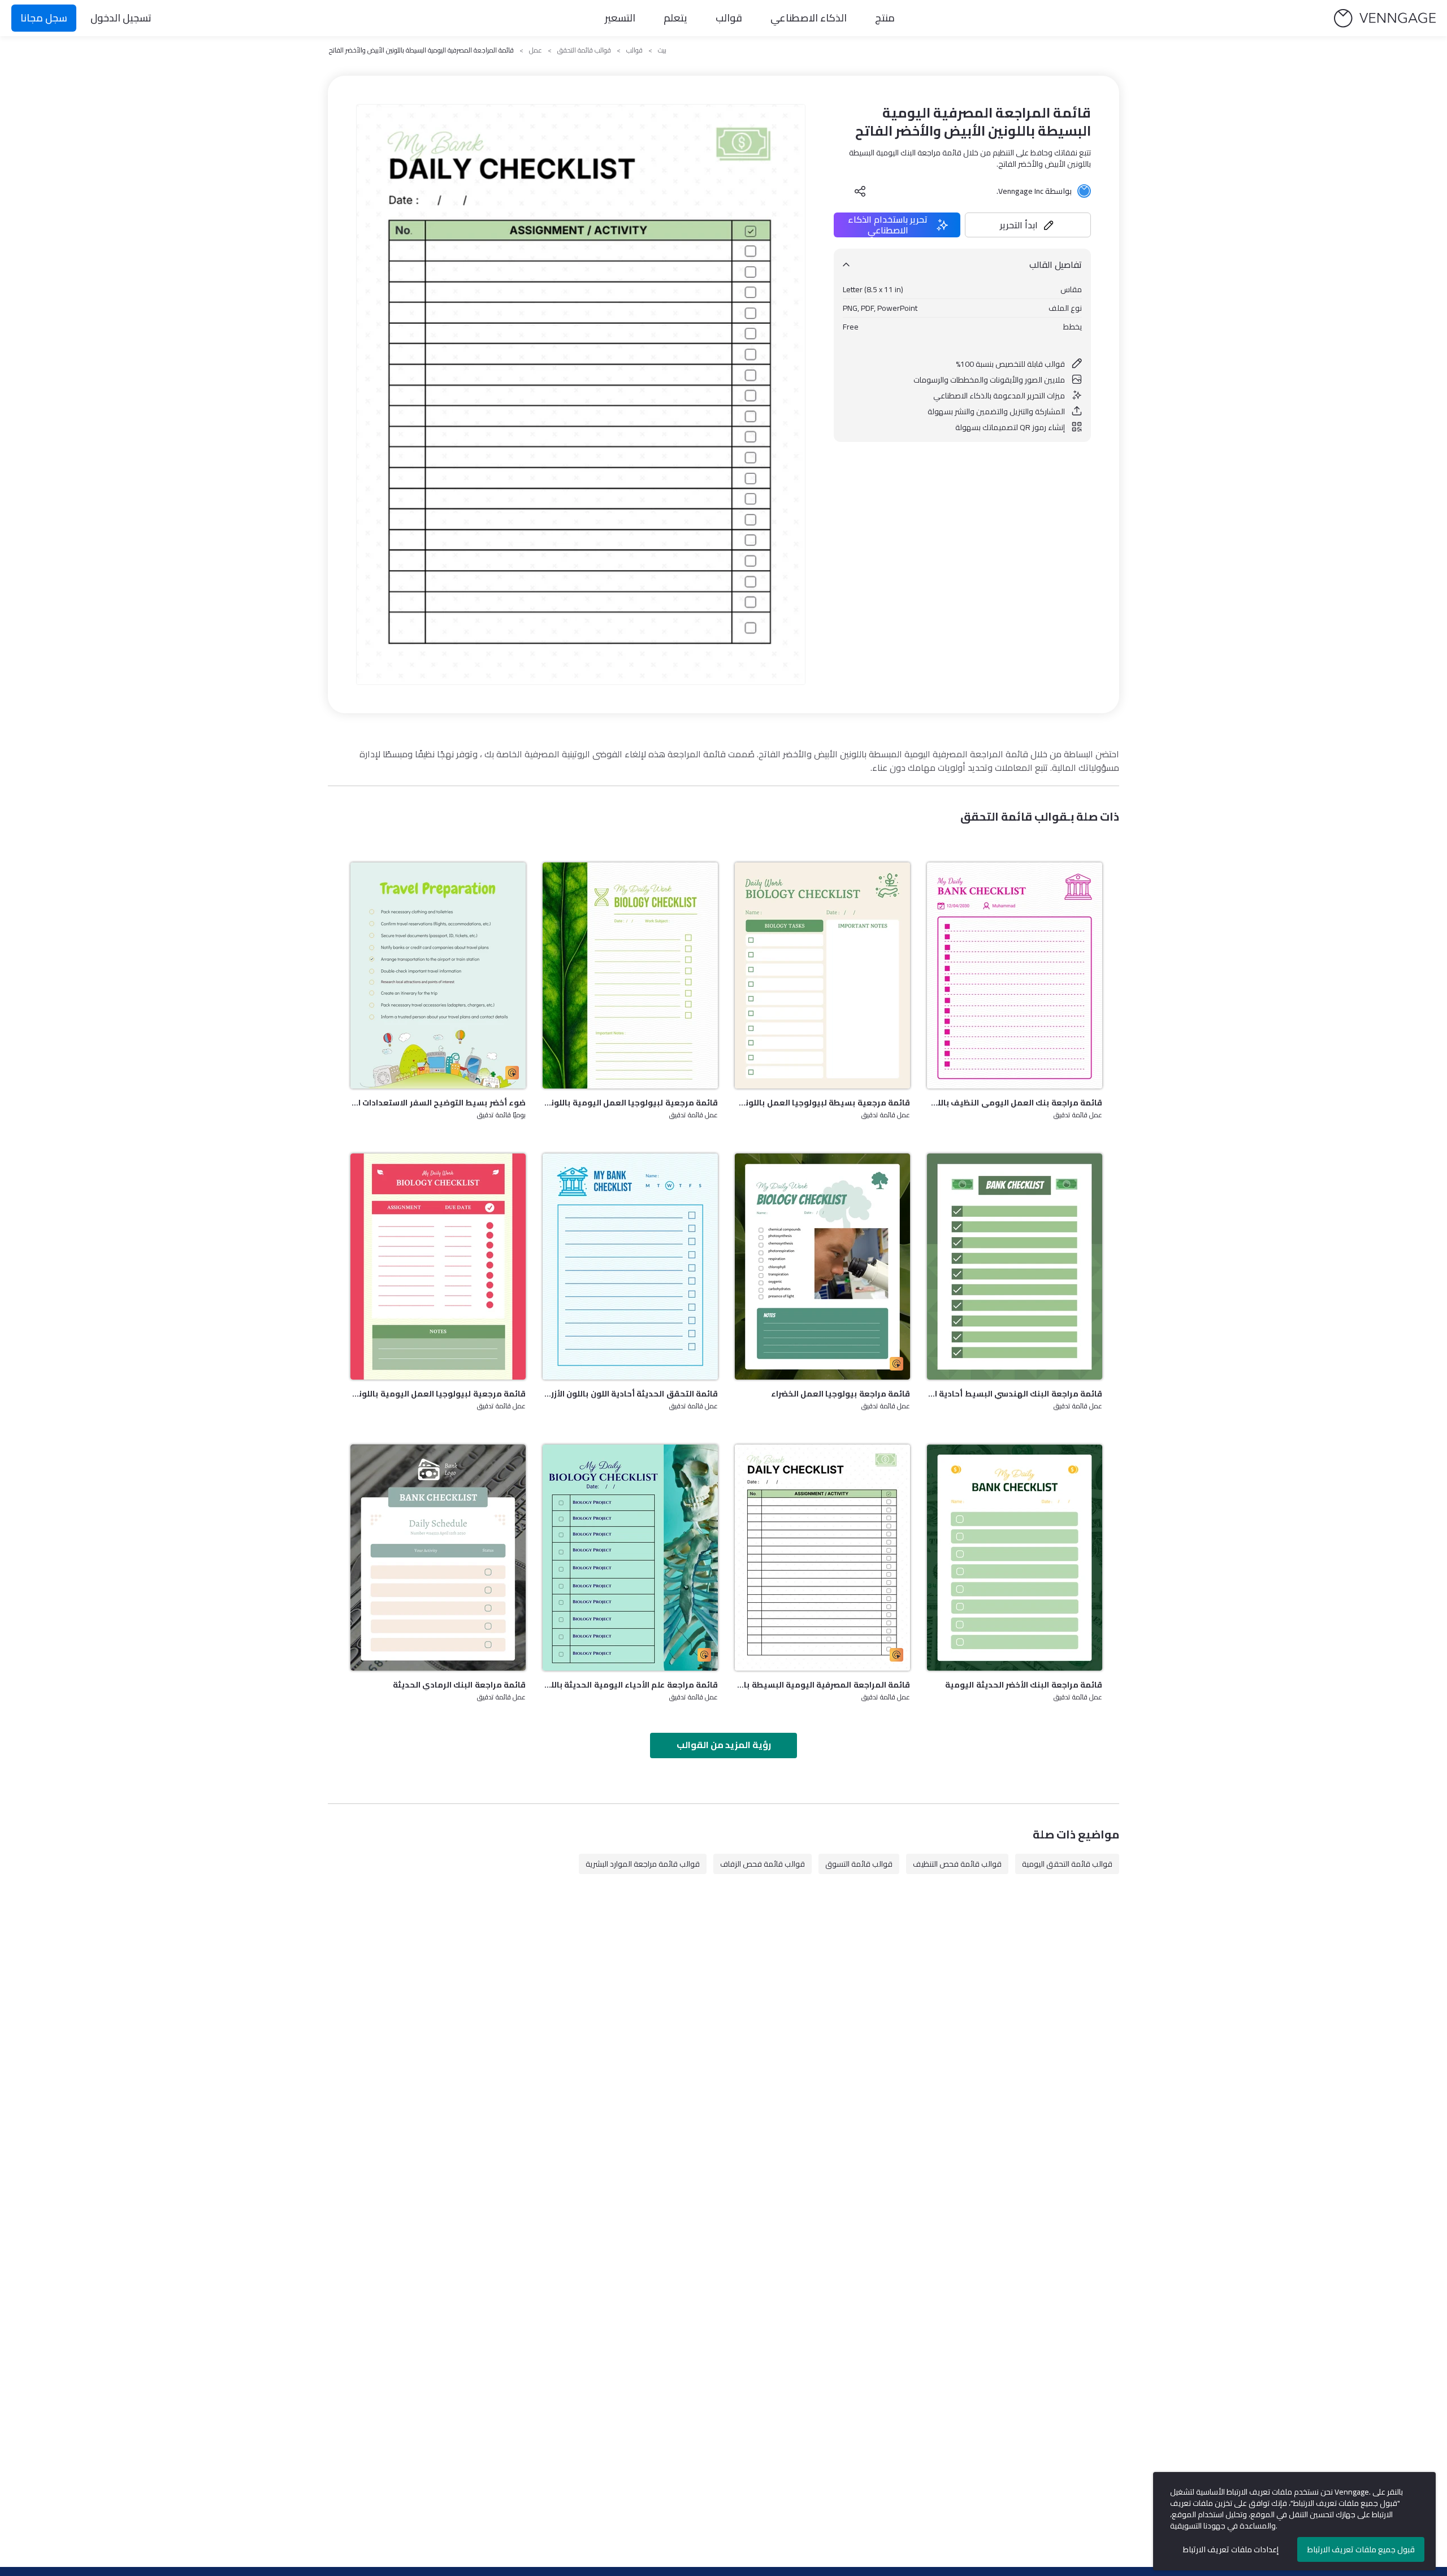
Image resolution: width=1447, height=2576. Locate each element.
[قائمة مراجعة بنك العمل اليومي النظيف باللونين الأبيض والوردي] (1015, 975)
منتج (885, 18)
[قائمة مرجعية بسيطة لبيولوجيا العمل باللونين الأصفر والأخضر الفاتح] (822, 975)
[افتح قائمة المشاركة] (860, 191)
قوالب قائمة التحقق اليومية (1067, 1864)
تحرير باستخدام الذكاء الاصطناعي (888, 225)
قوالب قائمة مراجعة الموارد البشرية (643, 1864)
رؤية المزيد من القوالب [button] (724, 1745)
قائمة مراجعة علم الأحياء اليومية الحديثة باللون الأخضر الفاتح (630, 1685)
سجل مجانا (44, 18)
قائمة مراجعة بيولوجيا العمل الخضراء (841, 1394)
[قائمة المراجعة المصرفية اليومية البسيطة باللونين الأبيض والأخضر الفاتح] (822, 1558)
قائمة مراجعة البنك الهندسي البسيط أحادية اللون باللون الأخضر (1015, 1394)
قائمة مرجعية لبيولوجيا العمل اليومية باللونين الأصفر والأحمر (438, 1394)
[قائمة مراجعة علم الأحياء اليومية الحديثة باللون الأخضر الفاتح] (630, 1558)
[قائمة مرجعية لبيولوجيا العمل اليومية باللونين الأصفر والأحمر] (438, 1267)
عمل (536, 50)
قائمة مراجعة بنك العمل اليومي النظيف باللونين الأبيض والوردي (1015, 1103)
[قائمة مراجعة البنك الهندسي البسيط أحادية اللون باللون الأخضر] (1015, 1267)
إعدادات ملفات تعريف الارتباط (1231, 2549)
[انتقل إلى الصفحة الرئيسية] (1385, 18)
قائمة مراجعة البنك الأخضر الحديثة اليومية (1024, 1685)
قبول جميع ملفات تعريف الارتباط (1361, 2549)
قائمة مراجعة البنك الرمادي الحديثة (459, 1685)
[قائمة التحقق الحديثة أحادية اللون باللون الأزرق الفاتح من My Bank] (630, 1267)
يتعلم (675, 18)
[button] (1028, 225)
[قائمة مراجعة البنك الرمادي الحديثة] (438, 1558)
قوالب (729, 18)
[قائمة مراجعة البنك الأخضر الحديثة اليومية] (1015, 1558)
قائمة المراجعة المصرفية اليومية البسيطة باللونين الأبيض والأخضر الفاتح (822, 1685)
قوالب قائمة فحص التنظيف (957, 1864)
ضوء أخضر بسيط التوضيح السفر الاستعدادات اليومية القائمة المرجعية (438, 1103)
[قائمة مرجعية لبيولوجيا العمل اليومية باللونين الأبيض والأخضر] (630, 975)
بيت (662, 50)
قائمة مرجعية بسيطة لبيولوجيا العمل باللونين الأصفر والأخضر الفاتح (822, 1103)
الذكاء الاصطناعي (809, 18)
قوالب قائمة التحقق (584, 50)
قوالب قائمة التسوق (859, 1864)
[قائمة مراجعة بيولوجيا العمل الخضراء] (822, 1267)
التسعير (620, 18)
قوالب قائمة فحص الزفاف (763, 1864)
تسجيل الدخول (121, 18)
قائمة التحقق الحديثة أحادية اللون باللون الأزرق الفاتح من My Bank (630, 1394)
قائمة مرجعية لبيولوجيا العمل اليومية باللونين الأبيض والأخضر (630, 1103)
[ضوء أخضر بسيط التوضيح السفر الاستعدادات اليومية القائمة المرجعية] (438, 975)
